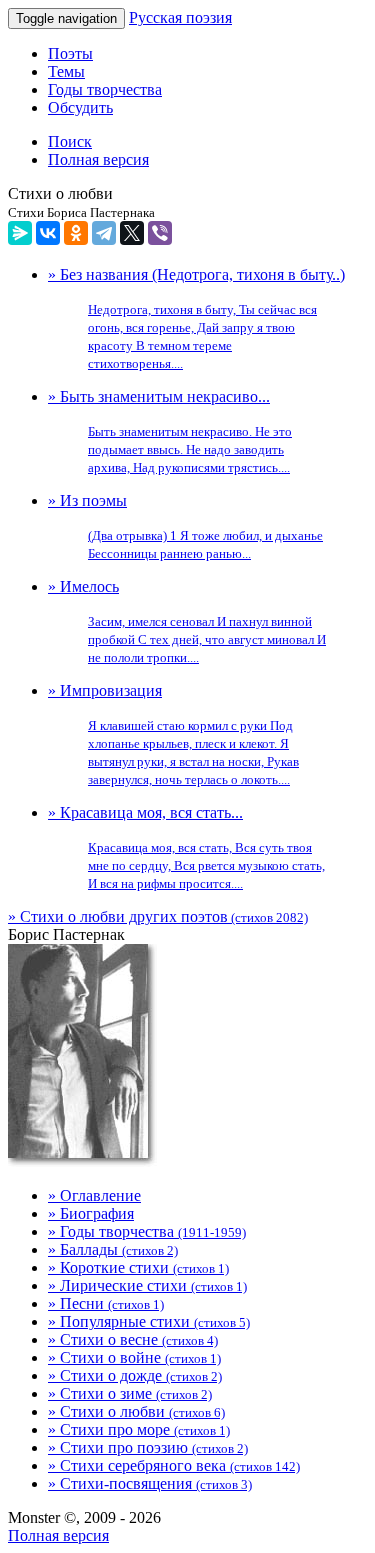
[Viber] (160, 233)
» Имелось (187, 621)
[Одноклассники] (76, 233)
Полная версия (58, 1535)
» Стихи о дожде (135, 1375)
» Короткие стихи (138, 1267)
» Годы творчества (147, 1231)
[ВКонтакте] (48, 233)
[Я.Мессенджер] (20, 233)
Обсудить (80, 107)
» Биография (91, 1213)
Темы (66, 71)
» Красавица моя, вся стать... (186, 847)
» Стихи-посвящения (150, 1483)
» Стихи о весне (133, 1339)
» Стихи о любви (136, 1411)
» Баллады (113, 1249)
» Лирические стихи (147, 1285)
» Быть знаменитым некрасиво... (170, 431)
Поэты (70, 53)
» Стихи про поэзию (148, 1447)
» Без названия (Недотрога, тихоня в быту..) (196, 318)
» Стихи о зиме (130, 1393)
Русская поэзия (180, 17)
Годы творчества (105, 89)
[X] (132, 233)
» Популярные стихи (149, 1321)
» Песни (106, 1303)
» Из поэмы (185, 526)
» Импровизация (173, 734)
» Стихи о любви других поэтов (158, 916)
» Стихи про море (139, 1429)
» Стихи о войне (134, 1357)
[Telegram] (104, 233)
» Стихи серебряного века (174, 1465)
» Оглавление (94, 1195)
